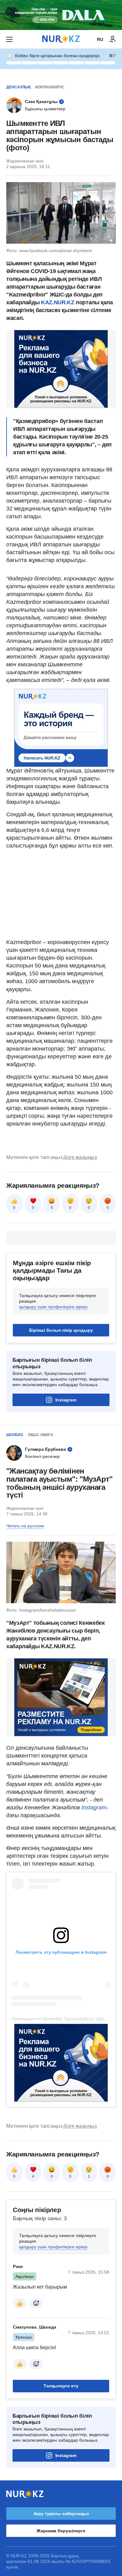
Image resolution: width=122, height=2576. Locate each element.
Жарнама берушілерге (61, 2531)
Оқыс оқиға (41, 1435)
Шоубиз (15, 1435)
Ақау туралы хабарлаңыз (61, 2514)
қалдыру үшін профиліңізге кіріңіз (53, 1307)
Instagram (66, 1400)
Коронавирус (50, 87)
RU (100, 39)
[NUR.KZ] (61, 39)
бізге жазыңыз (80, 1157)
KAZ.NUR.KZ (58, 302)
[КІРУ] (113, 39)
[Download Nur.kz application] (61, 15)
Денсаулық (18, 87)
